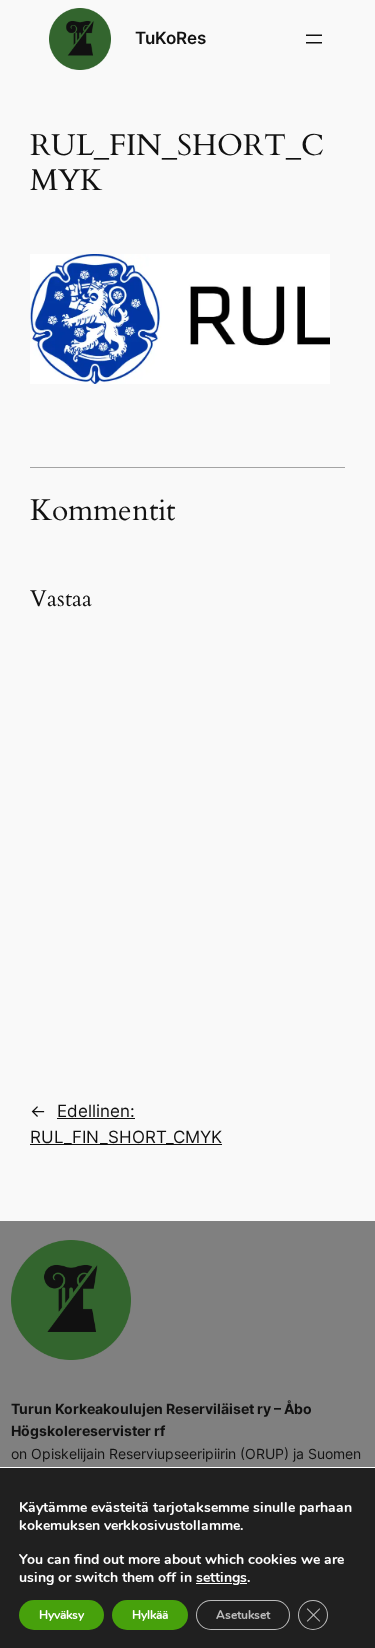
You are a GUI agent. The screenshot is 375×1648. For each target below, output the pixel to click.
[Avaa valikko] (314, 39)
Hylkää (150, 1615)
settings (221, 1578)
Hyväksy (61, 1615)
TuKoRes (170, 38)
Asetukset (243, 1615)
